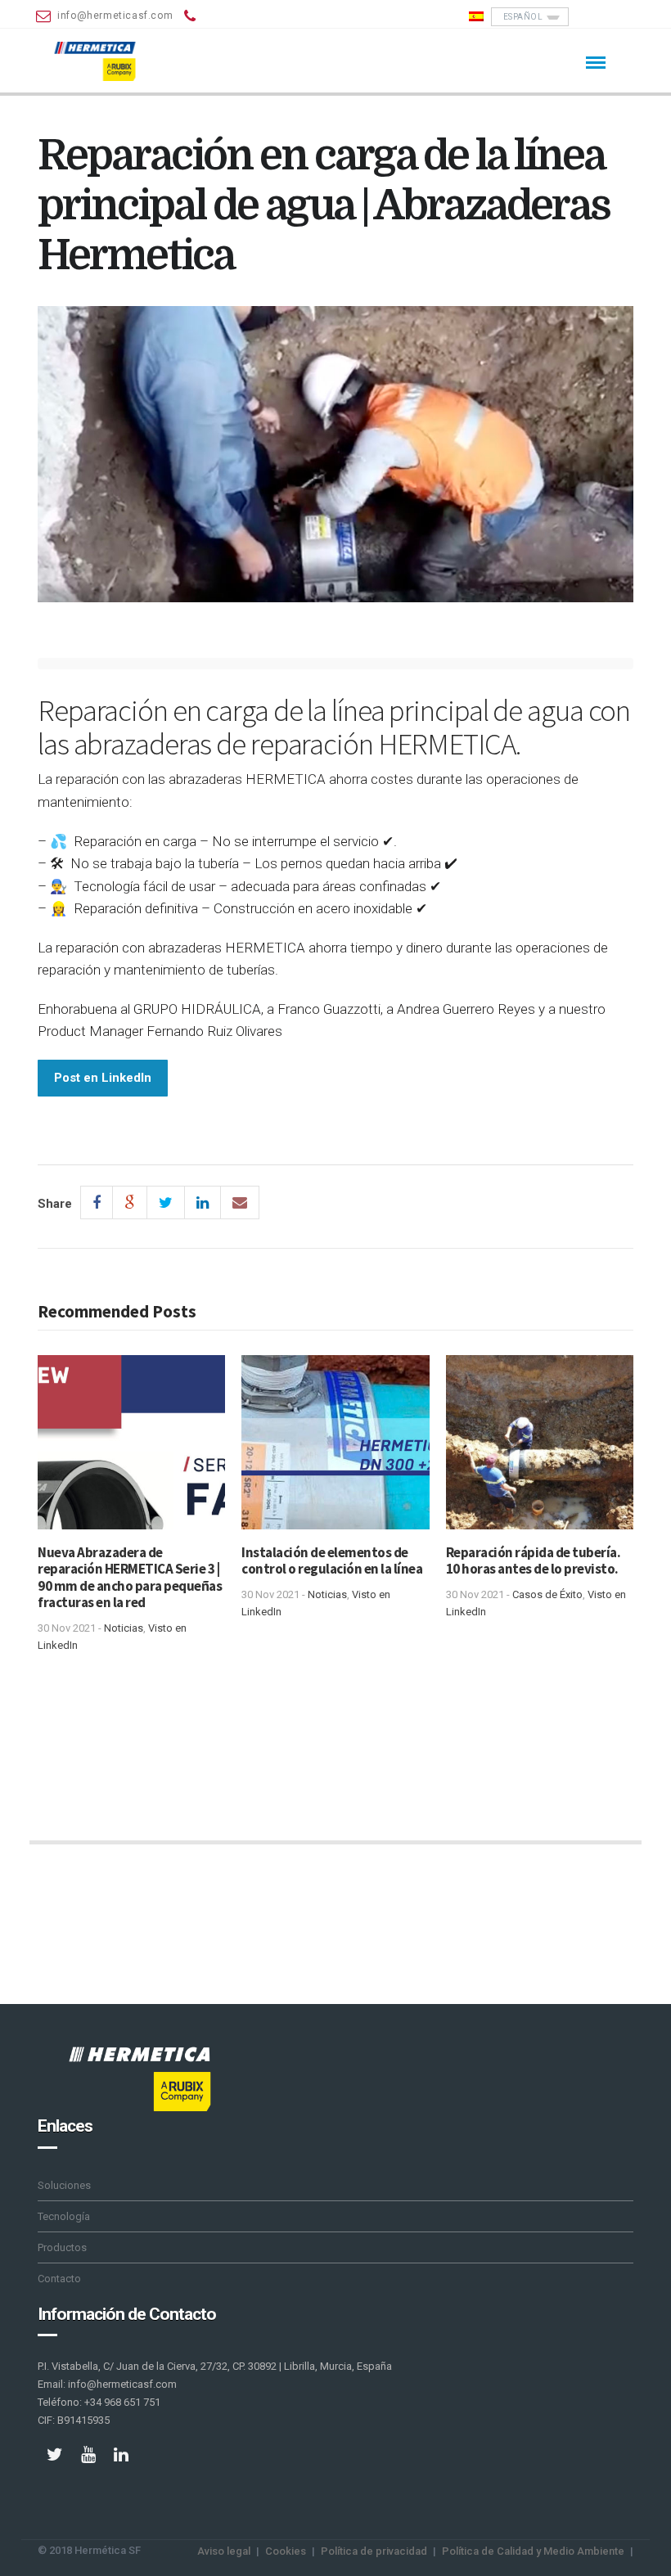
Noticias (124, 1628)
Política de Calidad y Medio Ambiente (533, 2551)
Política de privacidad (374, 2551)
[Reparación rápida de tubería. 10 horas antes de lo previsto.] (540, 1448)
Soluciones (64, 2185)
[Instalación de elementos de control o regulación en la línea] (335, 1448)
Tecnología (64, 2216)
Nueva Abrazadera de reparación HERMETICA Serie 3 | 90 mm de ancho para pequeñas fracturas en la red (130, 1577)
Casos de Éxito (547, 1594)
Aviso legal (224, 2551)
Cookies (286, 2551)
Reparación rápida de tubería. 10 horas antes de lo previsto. (534, 1560)
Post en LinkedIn (103, 1078)
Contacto (59, 2279)
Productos (62, 2247)
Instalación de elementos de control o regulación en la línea (332, 1560)
